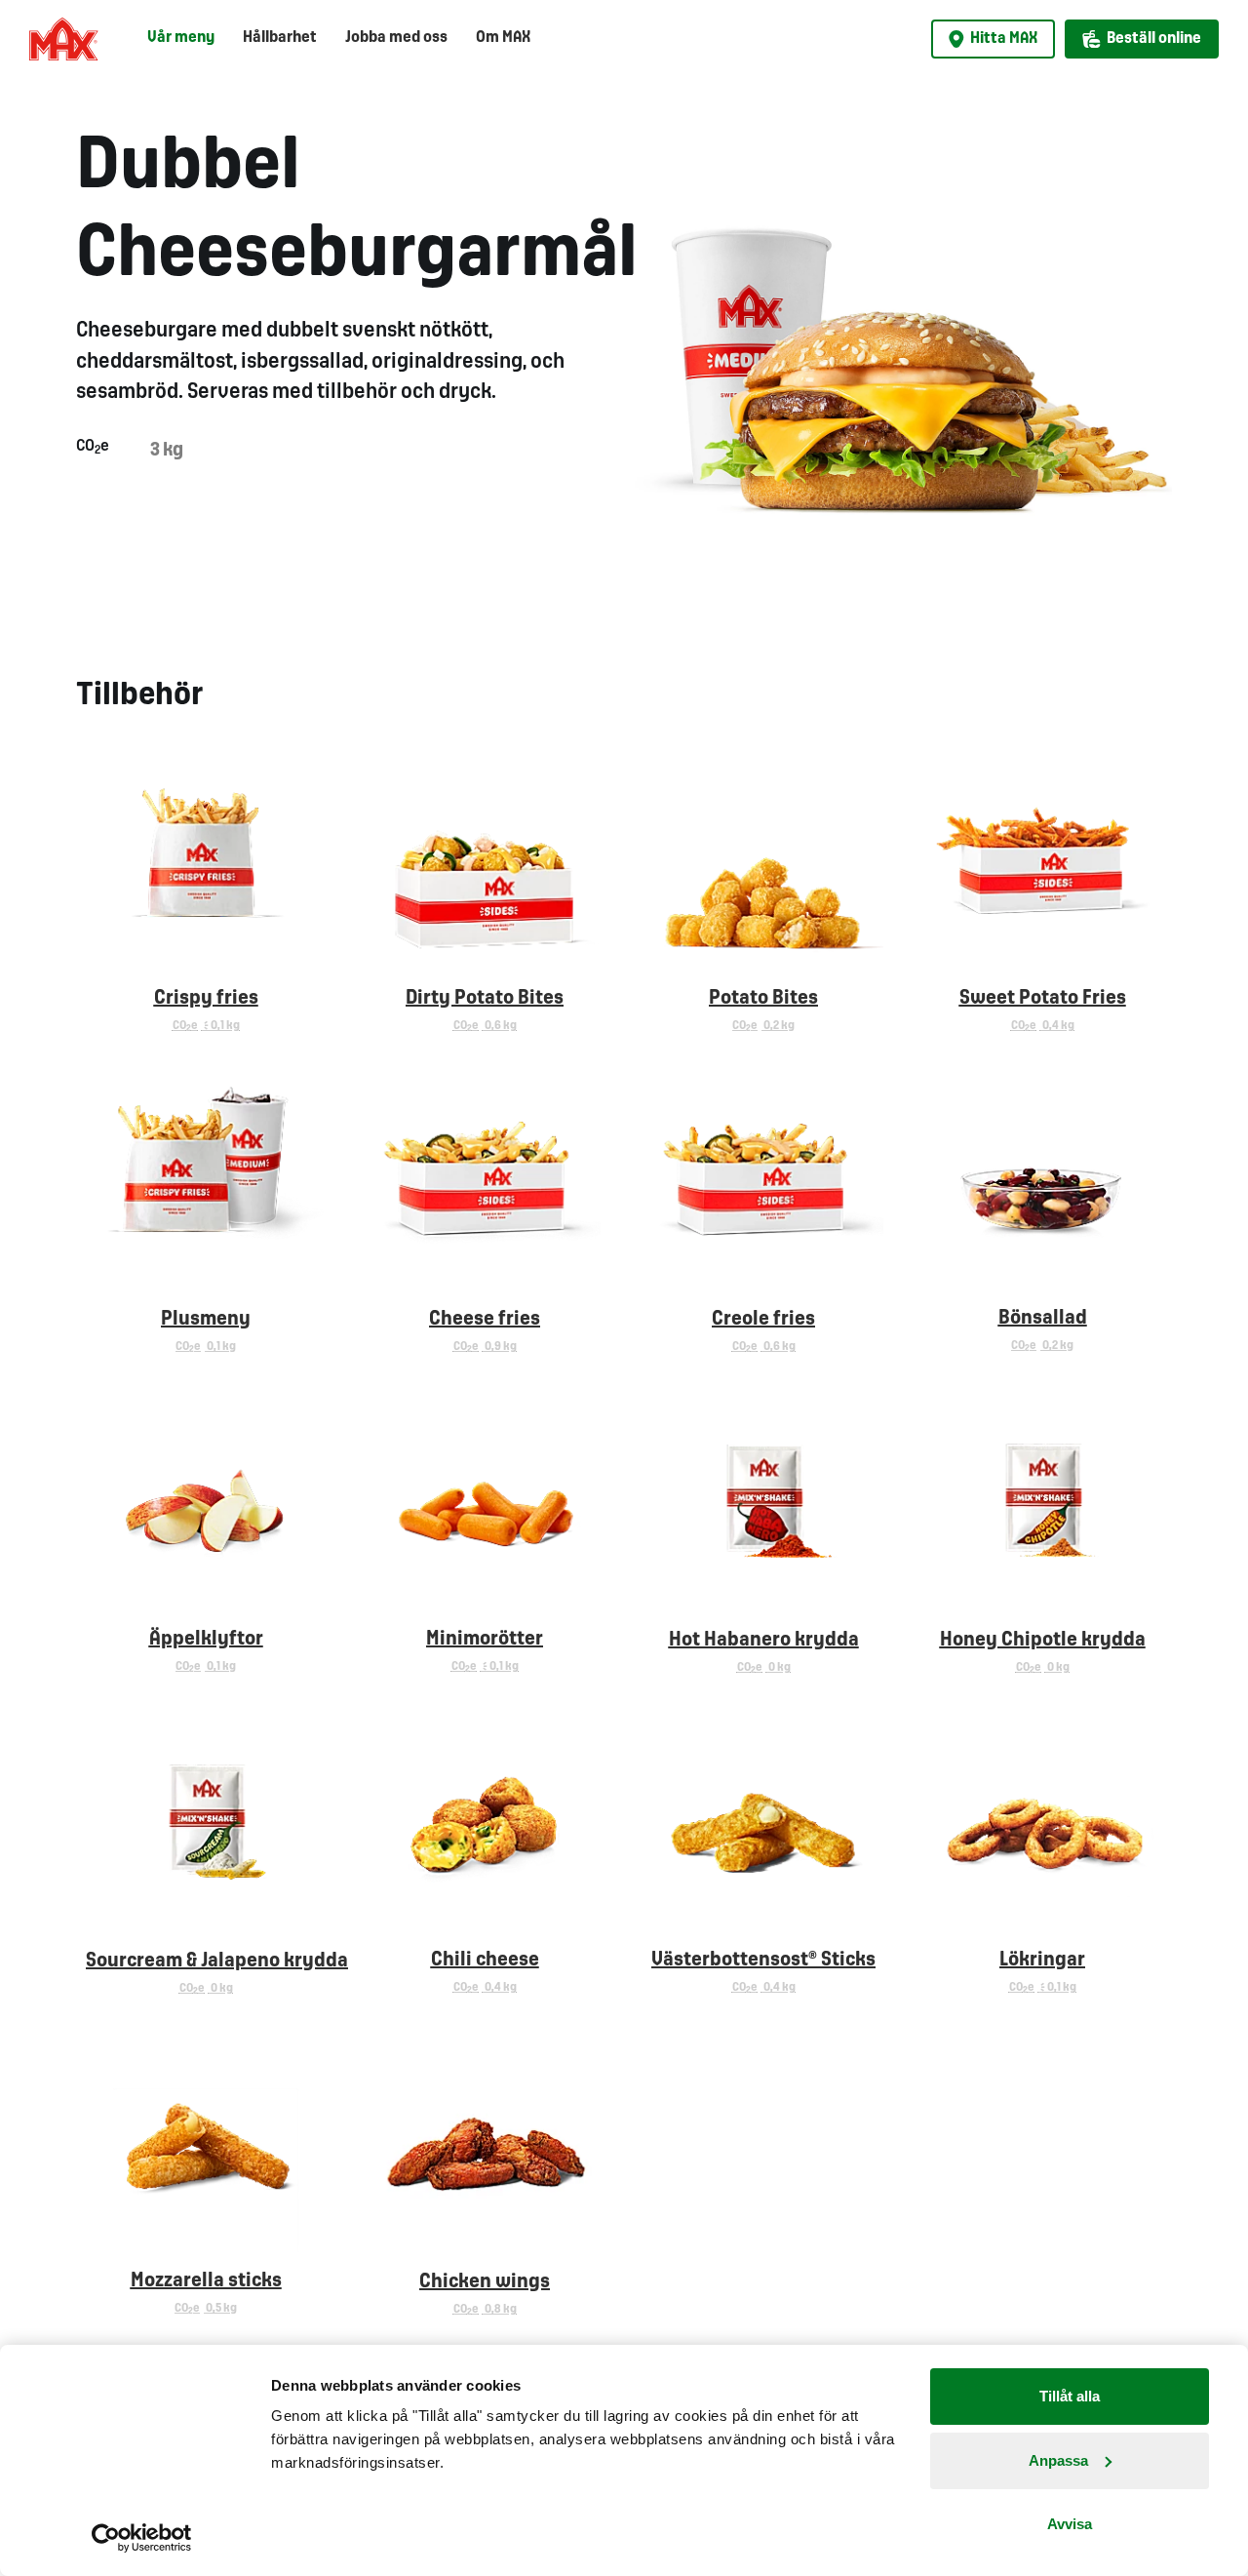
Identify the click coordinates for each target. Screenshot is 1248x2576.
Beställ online (1154, 39)
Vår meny (181, 38)
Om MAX (503, 38)
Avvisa (1070, 2524)
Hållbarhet (280, 38)
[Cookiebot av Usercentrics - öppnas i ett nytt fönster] (142, 2538)
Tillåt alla (1070, 2396)
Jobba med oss (396, 38)
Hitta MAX (1004, 39)
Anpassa (1058, 2460)
